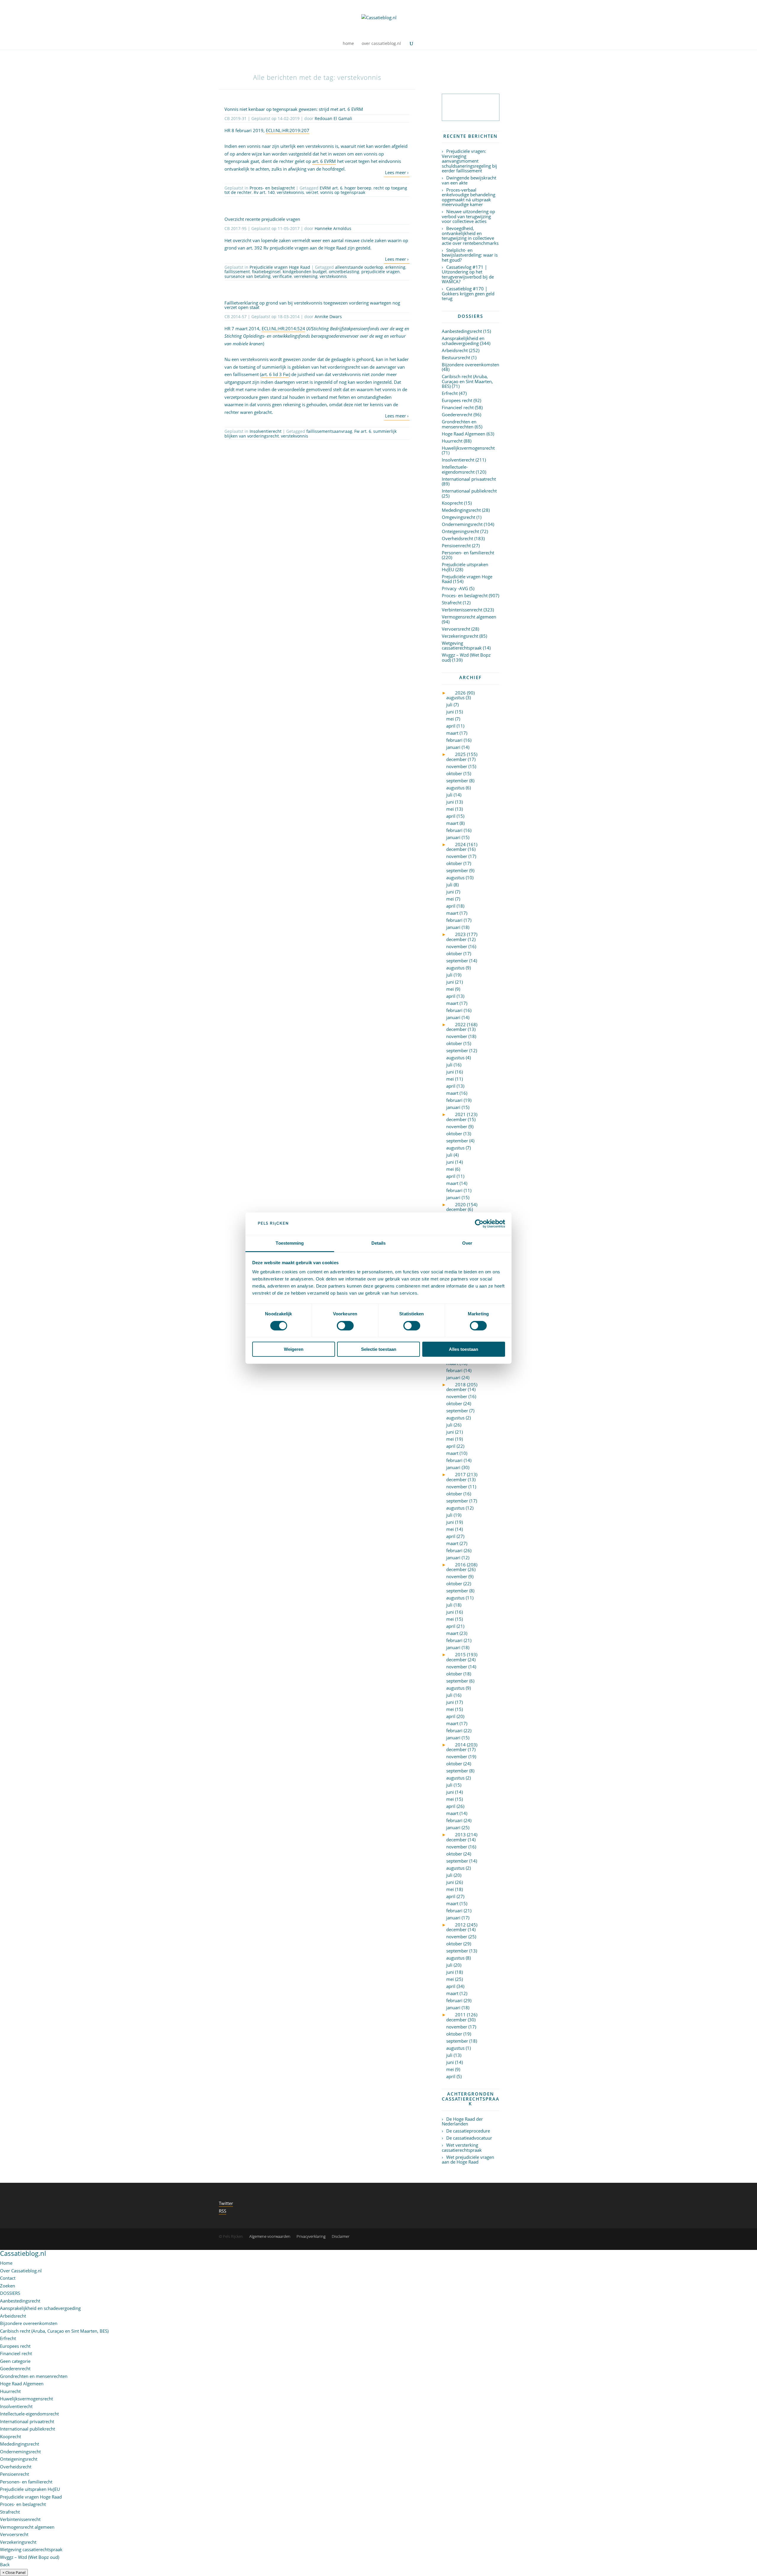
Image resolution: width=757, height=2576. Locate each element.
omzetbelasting (344, 272)
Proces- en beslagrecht (272, 188)
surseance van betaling (248, 276)
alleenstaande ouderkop (359, 267)
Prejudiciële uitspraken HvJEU (465, 567)
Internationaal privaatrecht (469, 479)
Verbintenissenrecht (462, 610)
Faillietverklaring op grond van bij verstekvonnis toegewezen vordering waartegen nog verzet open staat (312, 305)
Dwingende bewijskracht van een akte (469, 180)
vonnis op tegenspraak (343, 192)
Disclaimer (341, 2236)
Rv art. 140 (264, 192)
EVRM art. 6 (331, 188)
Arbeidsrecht (455, 350)
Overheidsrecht (457, 538)
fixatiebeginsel (266, 272)
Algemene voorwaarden (270, 2236)
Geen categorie (15, 2361)
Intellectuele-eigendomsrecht (458, 469)
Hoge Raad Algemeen (464, 434)
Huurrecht (452, 441)
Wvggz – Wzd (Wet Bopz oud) (466, 657)
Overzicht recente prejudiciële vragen (262, 219)
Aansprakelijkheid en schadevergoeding (463, 341)
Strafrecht (452, 603)
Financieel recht (458, 407)
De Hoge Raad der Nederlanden (462, 2121)
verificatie (282, 276)
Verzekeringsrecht (460, 636)
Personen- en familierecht (468, 553)
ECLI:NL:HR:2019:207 (288, 130)
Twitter (226, 2203)
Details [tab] (379, 1243)
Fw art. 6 (363, 431)
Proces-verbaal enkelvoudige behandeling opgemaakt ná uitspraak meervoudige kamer (469, 197)
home (348, 44)
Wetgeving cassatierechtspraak (462, 646)
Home (6, 2263)
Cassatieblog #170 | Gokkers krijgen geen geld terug (468, 293)
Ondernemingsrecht (462, 524)
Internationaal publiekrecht (469, 491)
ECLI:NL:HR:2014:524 (283, 328)
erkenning (395, 267)
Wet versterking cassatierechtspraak (462, 2147)
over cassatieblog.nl (381, 44)
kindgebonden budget (305, 272)
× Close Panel (14, 2572)
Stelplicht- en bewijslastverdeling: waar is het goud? (470, 255)
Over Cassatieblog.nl (21, 2271)
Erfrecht (450, 393)
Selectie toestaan (379, 1349)
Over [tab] (467, 1243)
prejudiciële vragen (381, 272)
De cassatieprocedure (468, 2131)
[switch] (345, 1326)
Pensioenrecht (456, 545)
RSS (223, 2211)
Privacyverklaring (311, 2236)
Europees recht (457, 400)
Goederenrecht (457, 415)
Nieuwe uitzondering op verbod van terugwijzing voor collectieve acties (468, 216)
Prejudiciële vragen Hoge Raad (280, 267)
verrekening (306, 276)
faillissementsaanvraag (329, 431)
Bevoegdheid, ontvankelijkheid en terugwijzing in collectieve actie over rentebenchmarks (470, 236)
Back (5, 2564)
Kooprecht (452, 503)
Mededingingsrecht (461, 510)
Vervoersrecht (456, 629)
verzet (312, 192)
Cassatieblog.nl (23, 2253)
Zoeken (8, 2286)
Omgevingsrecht (458, 517)
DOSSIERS (10, 2293)
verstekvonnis (290, 192)
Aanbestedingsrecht (462, 331)
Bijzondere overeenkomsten (470, 365)
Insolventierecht (266, 431)
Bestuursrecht (456, 357)
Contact (8, 2278)
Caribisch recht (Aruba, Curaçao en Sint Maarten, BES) (467, 381)
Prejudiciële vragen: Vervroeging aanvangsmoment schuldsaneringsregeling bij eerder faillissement (469, 161)
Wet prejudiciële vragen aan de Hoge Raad (468, 2160)
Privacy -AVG (455, 588)
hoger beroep (358, 188)
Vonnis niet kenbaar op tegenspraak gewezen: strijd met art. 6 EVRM (294, 109)
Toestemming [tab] (290, 1243)
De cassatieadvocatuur (469, 2138)
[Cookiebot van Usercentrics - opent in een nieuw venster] (479, 1224)
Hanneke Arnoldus (333, 228)
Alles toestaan (464, 1349)
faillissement (237, 272)
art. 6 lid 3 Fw (275, 374)
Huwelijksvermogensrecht (468, 448)
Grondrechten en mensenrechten (459, 424)
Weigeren (294, 1349)
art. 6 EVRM (324, 161)
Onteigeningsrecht (460, 531)
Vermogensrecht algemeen (469, 617)
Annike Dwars (328, 316)
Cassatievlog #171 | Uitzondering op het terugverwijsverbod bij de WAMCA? (468, 274)
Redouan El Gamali (333, 118)
